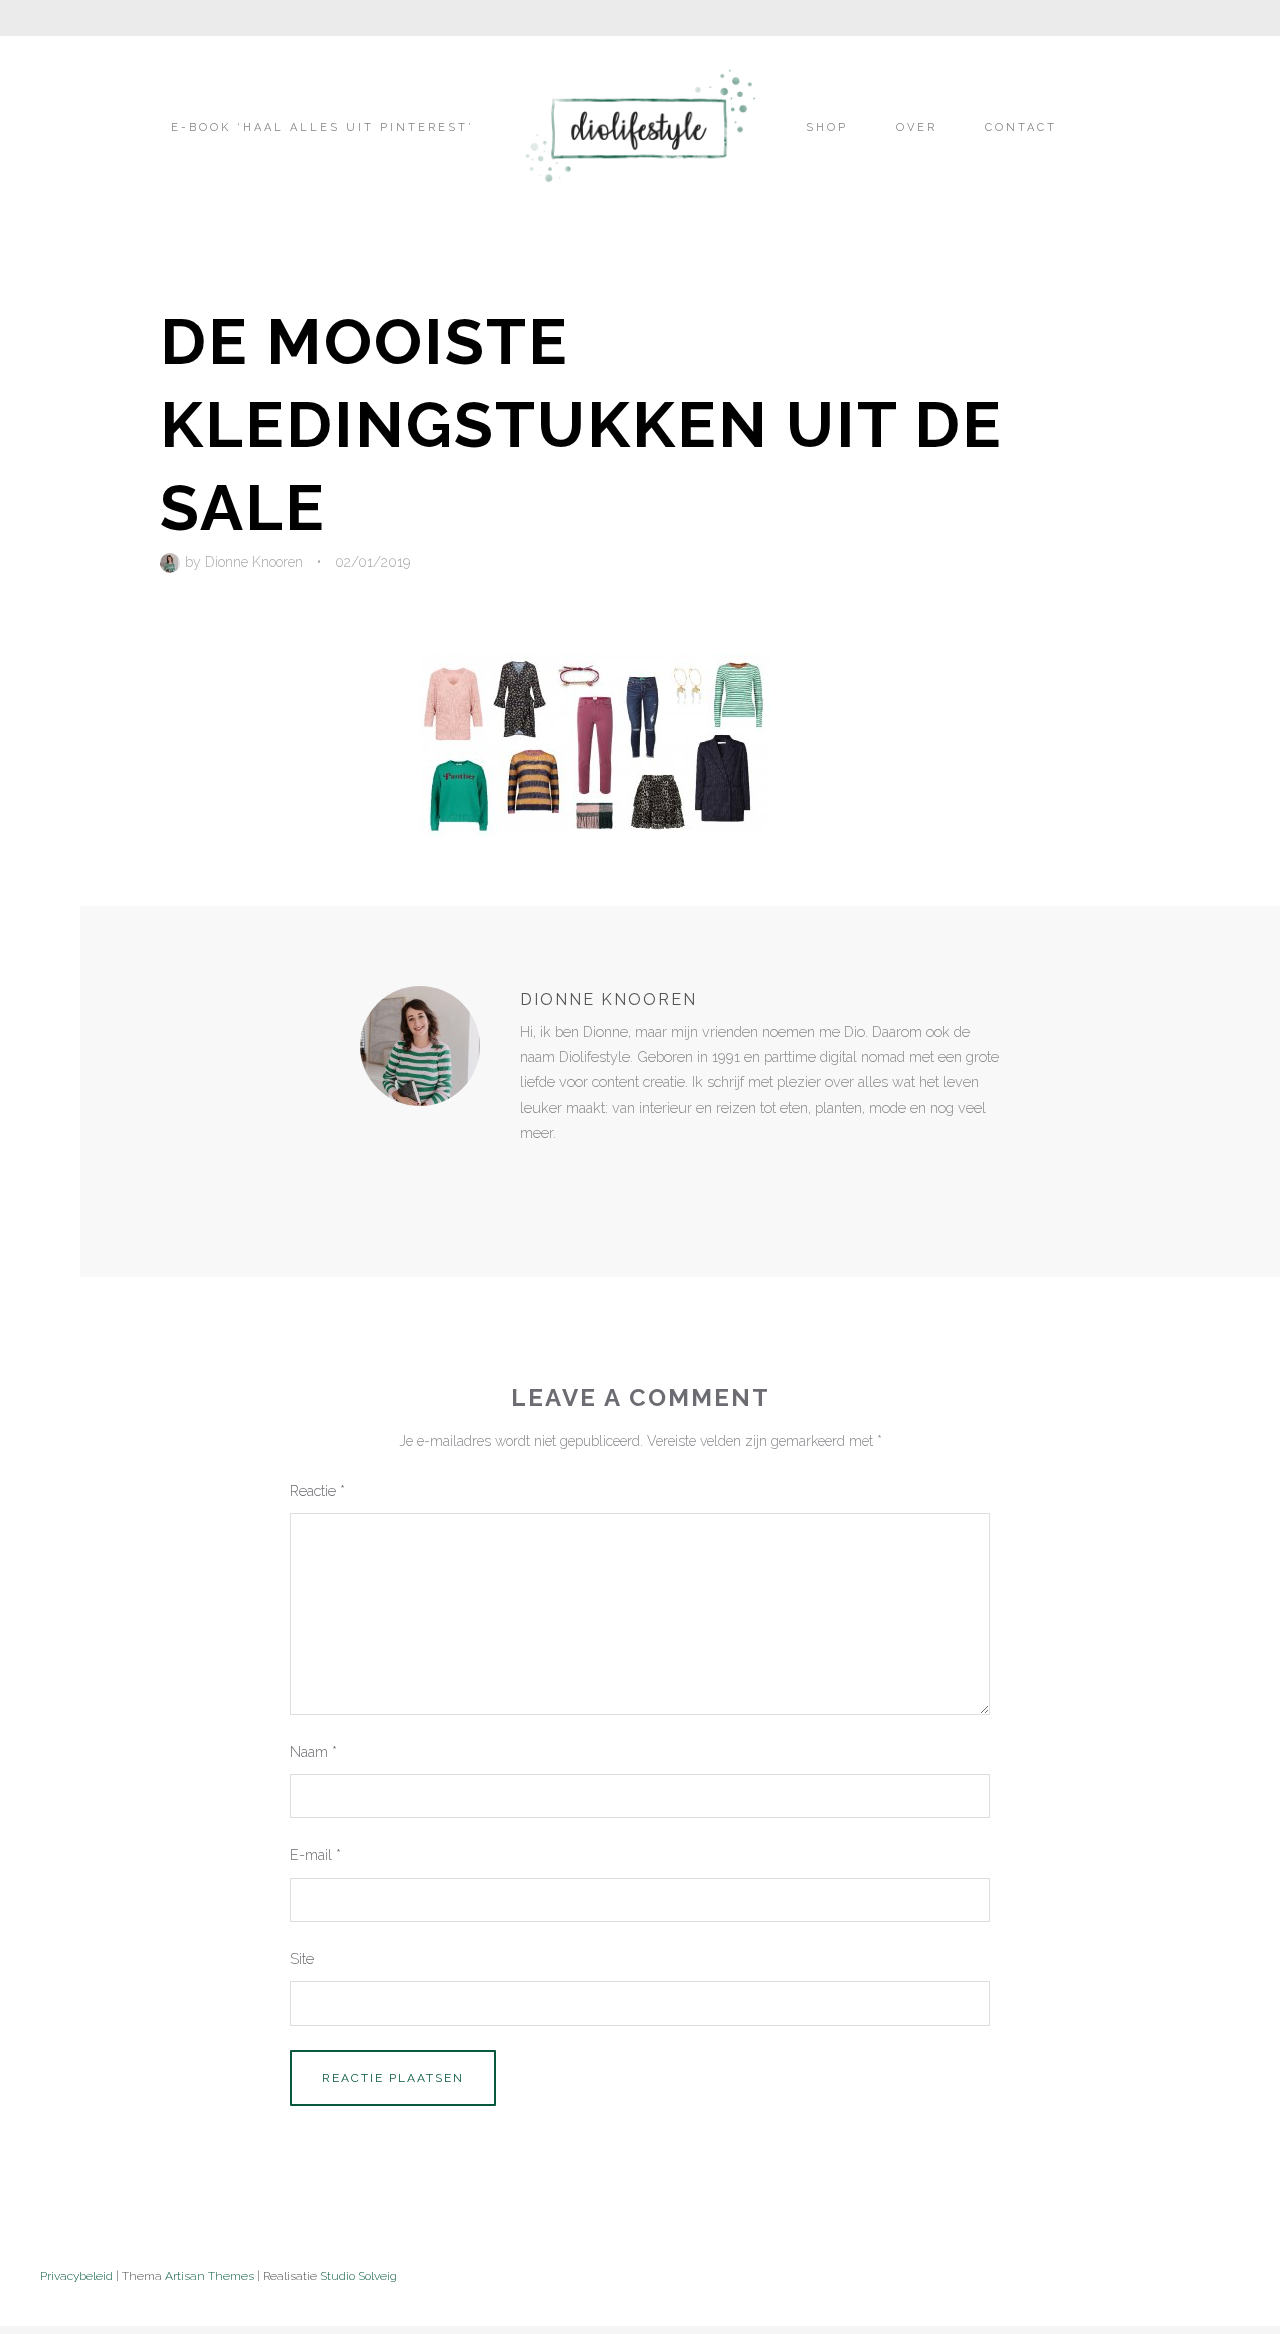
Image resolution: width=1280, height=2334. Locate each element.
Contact (1021, 127)
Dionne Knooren (254, 562)
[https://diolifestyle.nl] (534, 1174)
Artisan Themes (209, 2276)
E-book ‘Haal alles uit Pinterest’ (322, 127)
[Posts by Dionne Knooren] (172, 562)
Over (916, 127)
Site (302, 1958)
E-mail (315, 1854)
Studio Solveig (358, 2276)
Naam (313, 1751)
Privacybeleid (76, 2276)
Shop (827, 127)
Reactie (317, 1490)
